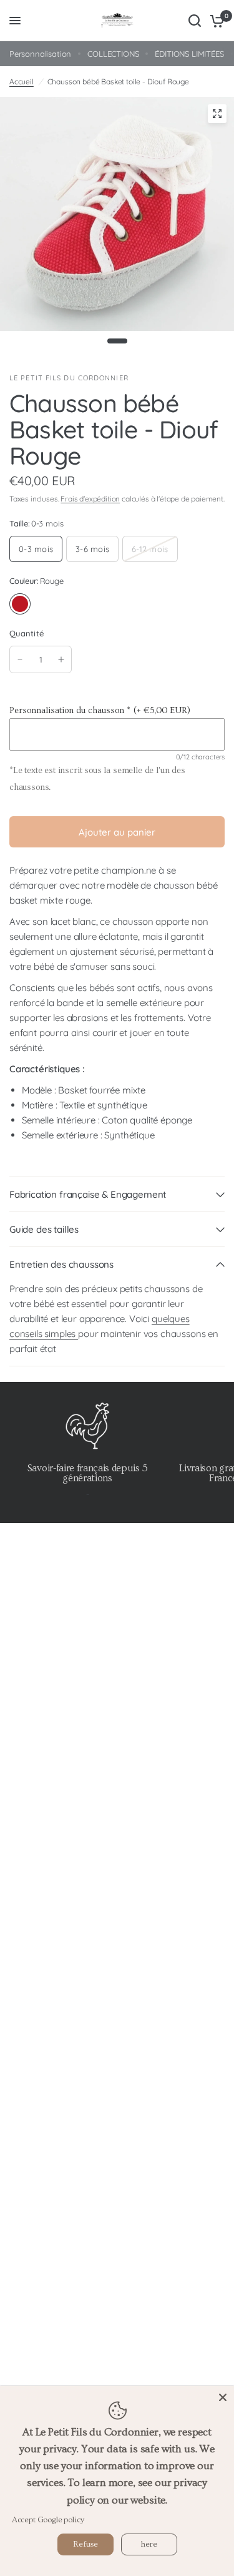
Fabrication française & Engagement (88, 1194)
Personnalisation (40, 54)
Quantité (27, 633)
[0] (215, 21)
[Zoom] (217, 114)
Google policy (61, 2520)
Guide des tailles (44, 1229)
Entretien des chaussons (61, 1264)
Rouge (20, 604)
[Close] (223, 2397)
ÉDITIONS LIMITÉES (189, 54)
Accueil (22, 81)
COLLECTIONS (113, 54)
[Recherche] (195, 21)
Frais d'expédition (90, 499)
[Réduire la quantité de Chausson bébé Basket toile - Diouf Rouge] (20, 659)
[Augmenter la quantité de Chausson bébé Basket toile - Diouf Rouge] (61, 659)
